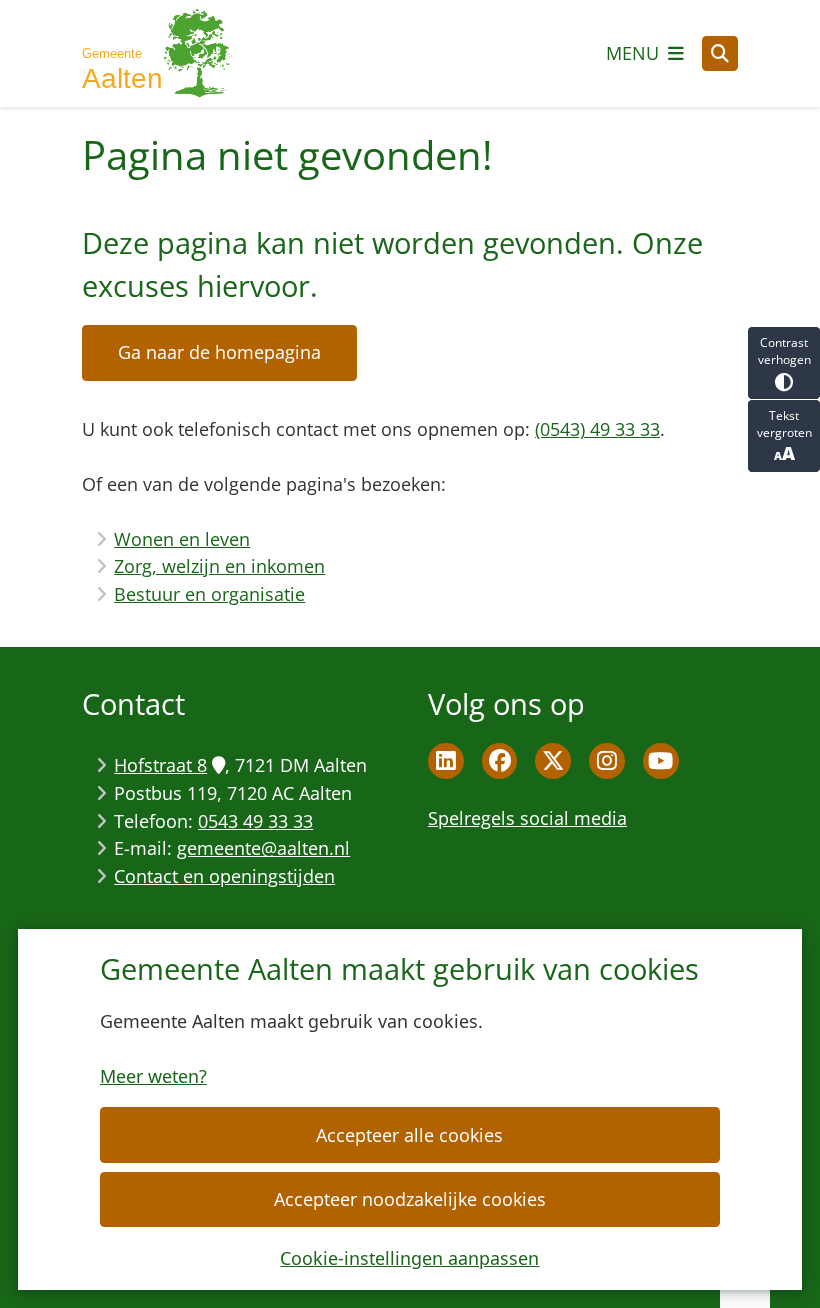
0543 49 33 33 (255, 821)
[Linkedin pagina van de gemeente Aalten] (446, 761)
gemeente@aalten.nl (263, 848)
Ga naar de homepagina (219, 352)
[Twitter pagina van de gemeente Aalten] (553, 761)
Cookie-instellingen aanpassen (409, 1258)
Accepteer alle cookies (409, 1135)
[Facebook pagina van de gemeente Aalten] (500, 761)
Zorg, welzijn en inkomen (219, 566)
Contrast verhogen (784, 351)
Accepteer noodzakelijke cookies (410, 1199)
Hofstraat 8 (160, 765)
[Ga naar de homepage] (157, 53)
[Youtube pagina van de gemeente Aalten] (661, 761)
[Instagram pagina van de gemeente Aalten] (607, 761)
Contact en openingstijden (224, 876)
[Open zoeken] (720, 54)
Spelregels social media (527, 818)
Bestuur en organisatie (209, 594)
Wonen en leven (182, 539)
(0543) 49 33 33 (597, 429)
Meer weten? (153, 1076)
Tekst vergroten (784, 424)
